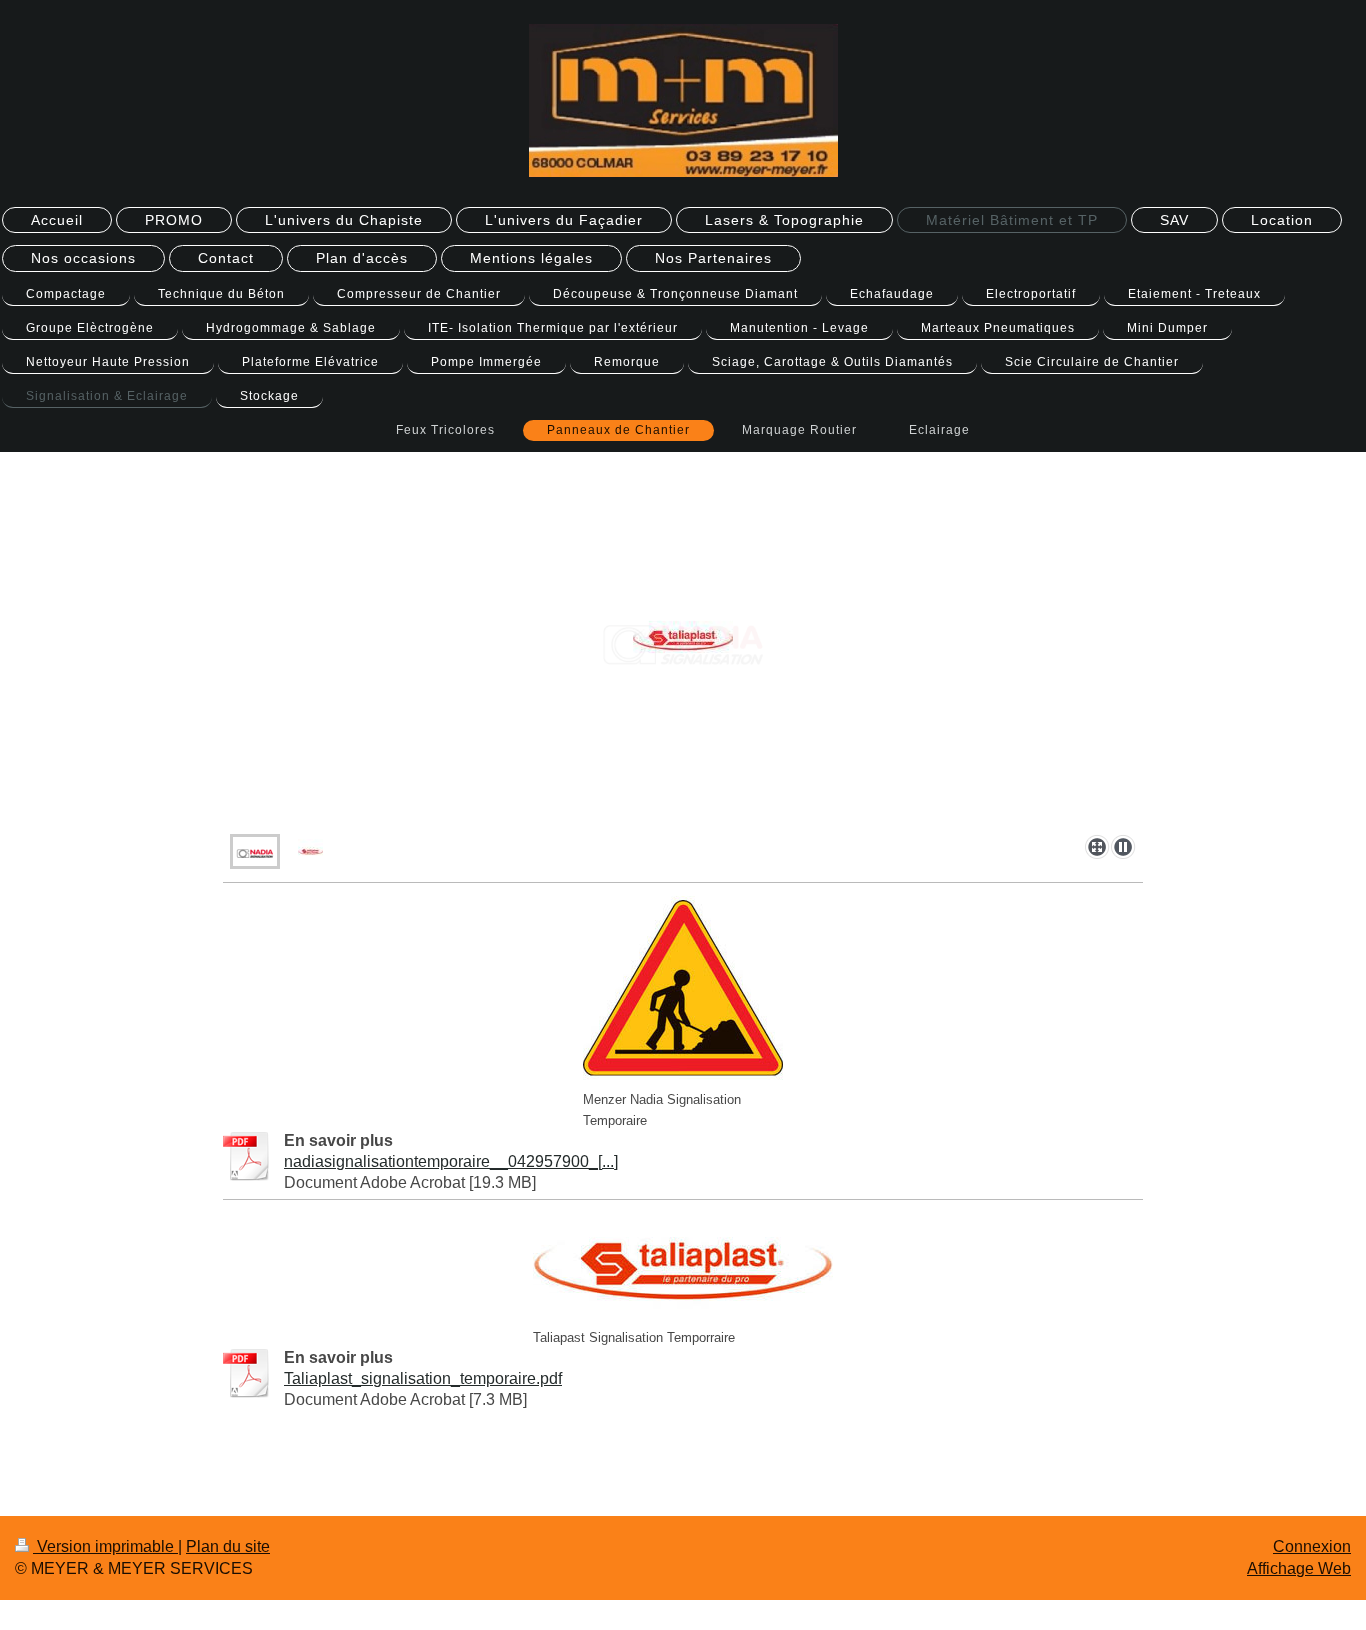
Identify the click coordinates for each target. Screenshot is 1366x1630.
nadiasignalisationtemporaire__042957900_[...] (451, 1161)
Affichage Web (1299, 1568)
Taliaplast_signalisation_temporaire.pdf (423, 1378)
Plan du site (228, 1546)
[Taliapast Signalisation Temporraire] (683, 1265)
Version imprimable (105, 1546)
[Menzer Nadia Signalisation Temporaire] (683, 988)
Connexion (1312, 1546)
